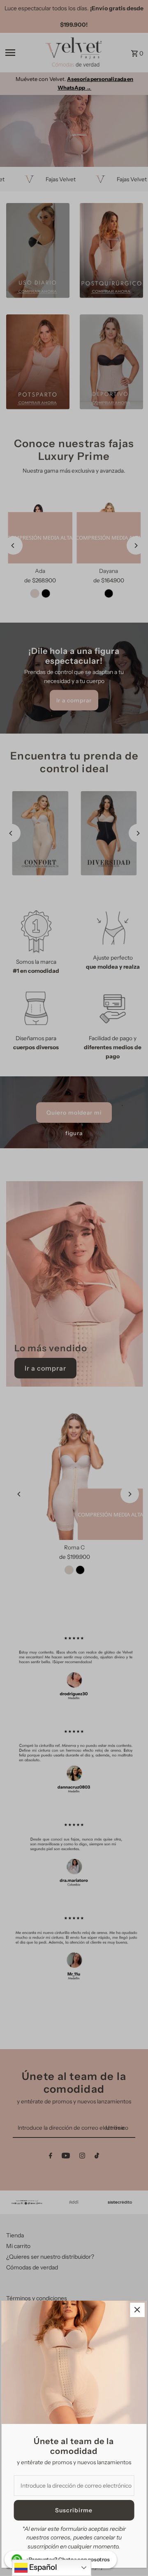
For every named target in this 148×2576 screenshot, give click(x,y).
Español (42, 2567)
